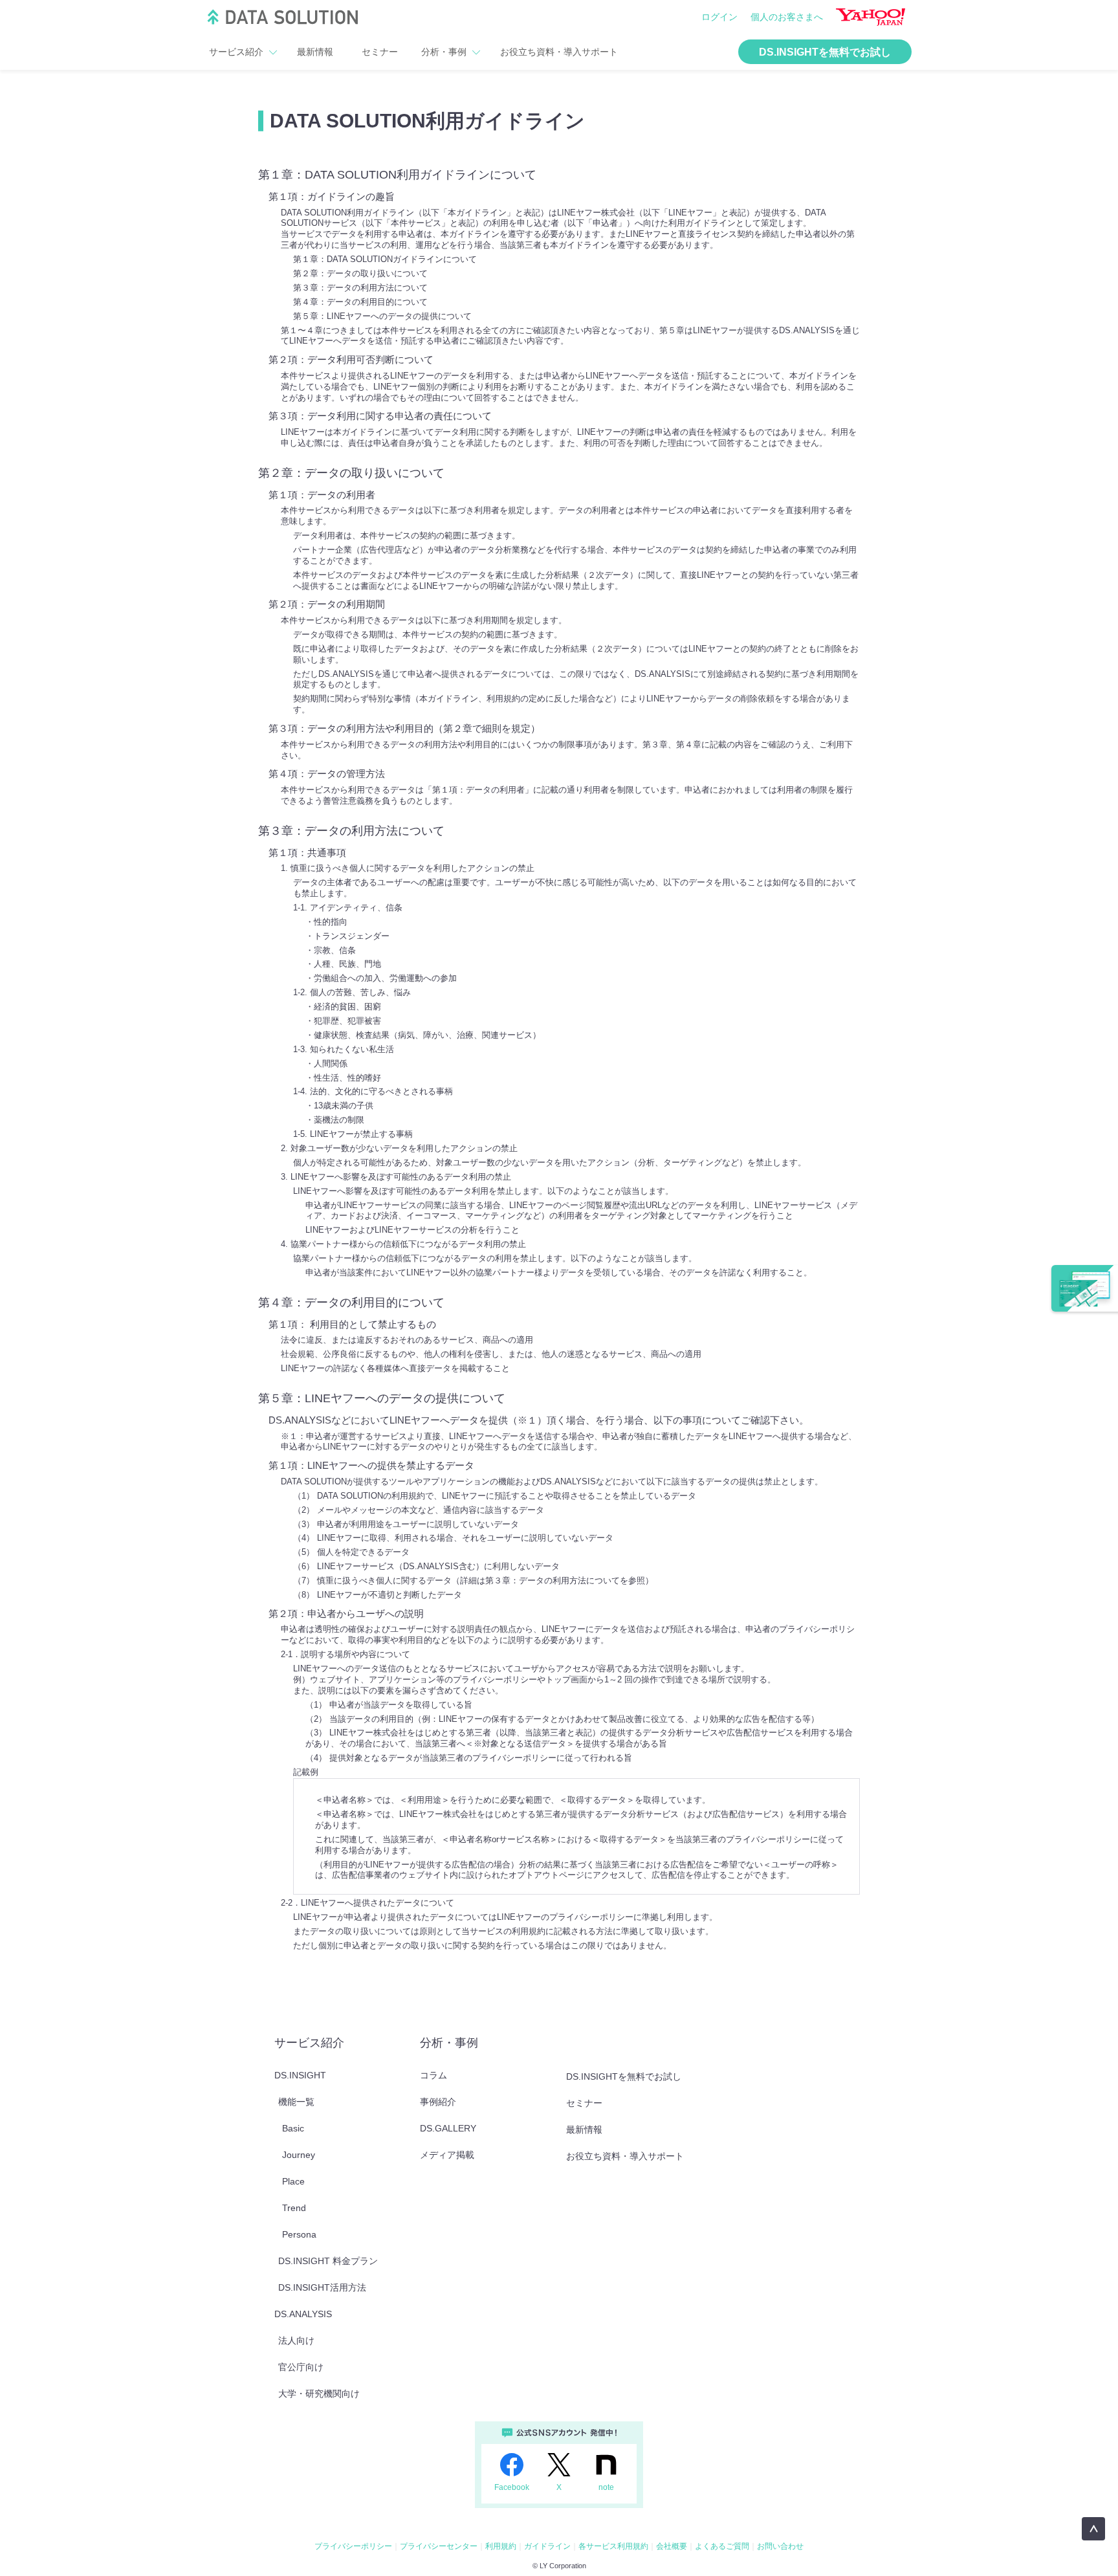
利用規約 (501, 2546)
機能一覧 (296, 2102)
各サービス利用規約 (613, 2546)
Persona (299, 2234)
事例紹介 (438, 2102)
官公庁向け (301, 2367)
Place (293, 2181)
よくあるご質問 (722, 2546)
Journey (299, 2155)
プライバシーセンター (439, 2546)
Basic (293, 2128)
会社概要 (672, 2546)
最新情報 (315, 52)
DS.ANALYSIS (303, 2314)
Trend (294, 2208)
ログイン (719, 17)
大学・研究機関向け (319, 2394)
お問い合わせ (780, 2546)
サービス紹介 (236, 52)
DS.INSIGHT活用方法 (322, 2287)
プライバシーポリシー (353, 2546)
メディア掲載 (447, 2155)
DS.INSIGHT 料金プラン (328, 2261)
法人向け (296, 2340)
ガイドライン (547, 2546)
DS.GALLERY (448, 2128)
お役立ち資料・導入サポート (559, 52)
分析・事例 (444, 52)
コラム (433, 2075)
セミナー (380, 52)
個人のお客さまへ (787, 17)
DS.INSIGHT (300, 2075)
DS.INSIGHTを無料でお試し (825, 52)
